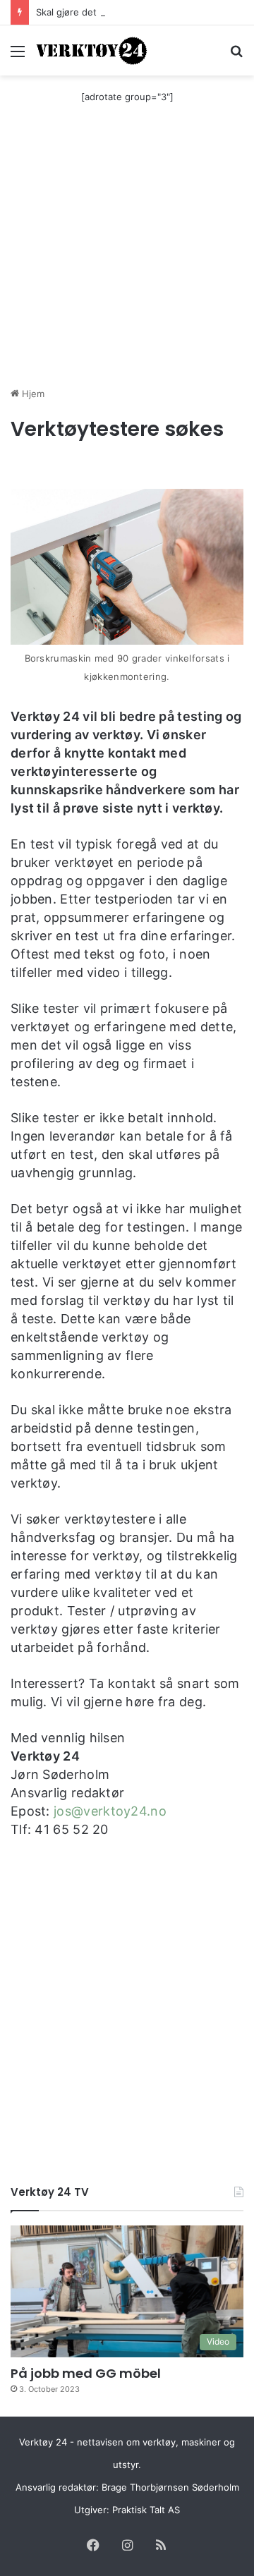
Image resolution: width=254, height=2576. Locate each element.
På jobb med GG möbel (86, 2373)
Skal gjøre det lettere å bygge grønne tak (127, 12)
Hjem (32, 394)
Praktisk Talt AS (146, 2510)
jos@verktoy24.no (110, 1811)
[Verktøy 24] (92, 50)
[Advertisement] (127, 253)
